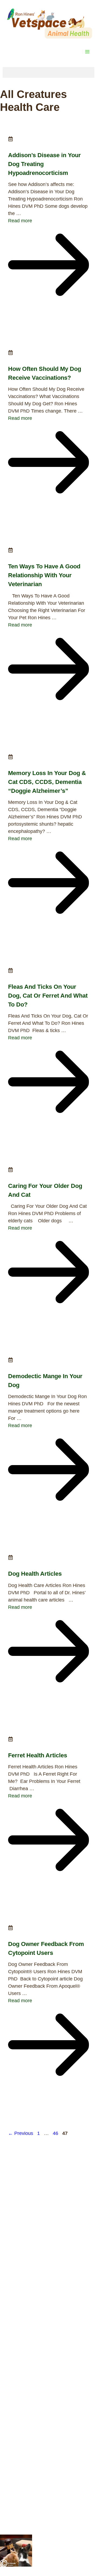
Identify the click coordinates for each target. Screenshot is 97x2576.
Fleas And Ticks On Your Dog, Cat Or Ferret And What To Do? (48, 996)
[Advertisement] (48, 2188)
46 (56, 2133)
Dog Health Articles (35, 1574)
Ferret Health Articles (38, 1755)
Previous (21, 2133)
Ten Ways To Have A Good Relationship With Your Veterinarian (44, 575)
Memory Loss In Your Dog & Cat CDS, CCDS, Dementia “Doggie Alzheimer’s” (47, 782)
